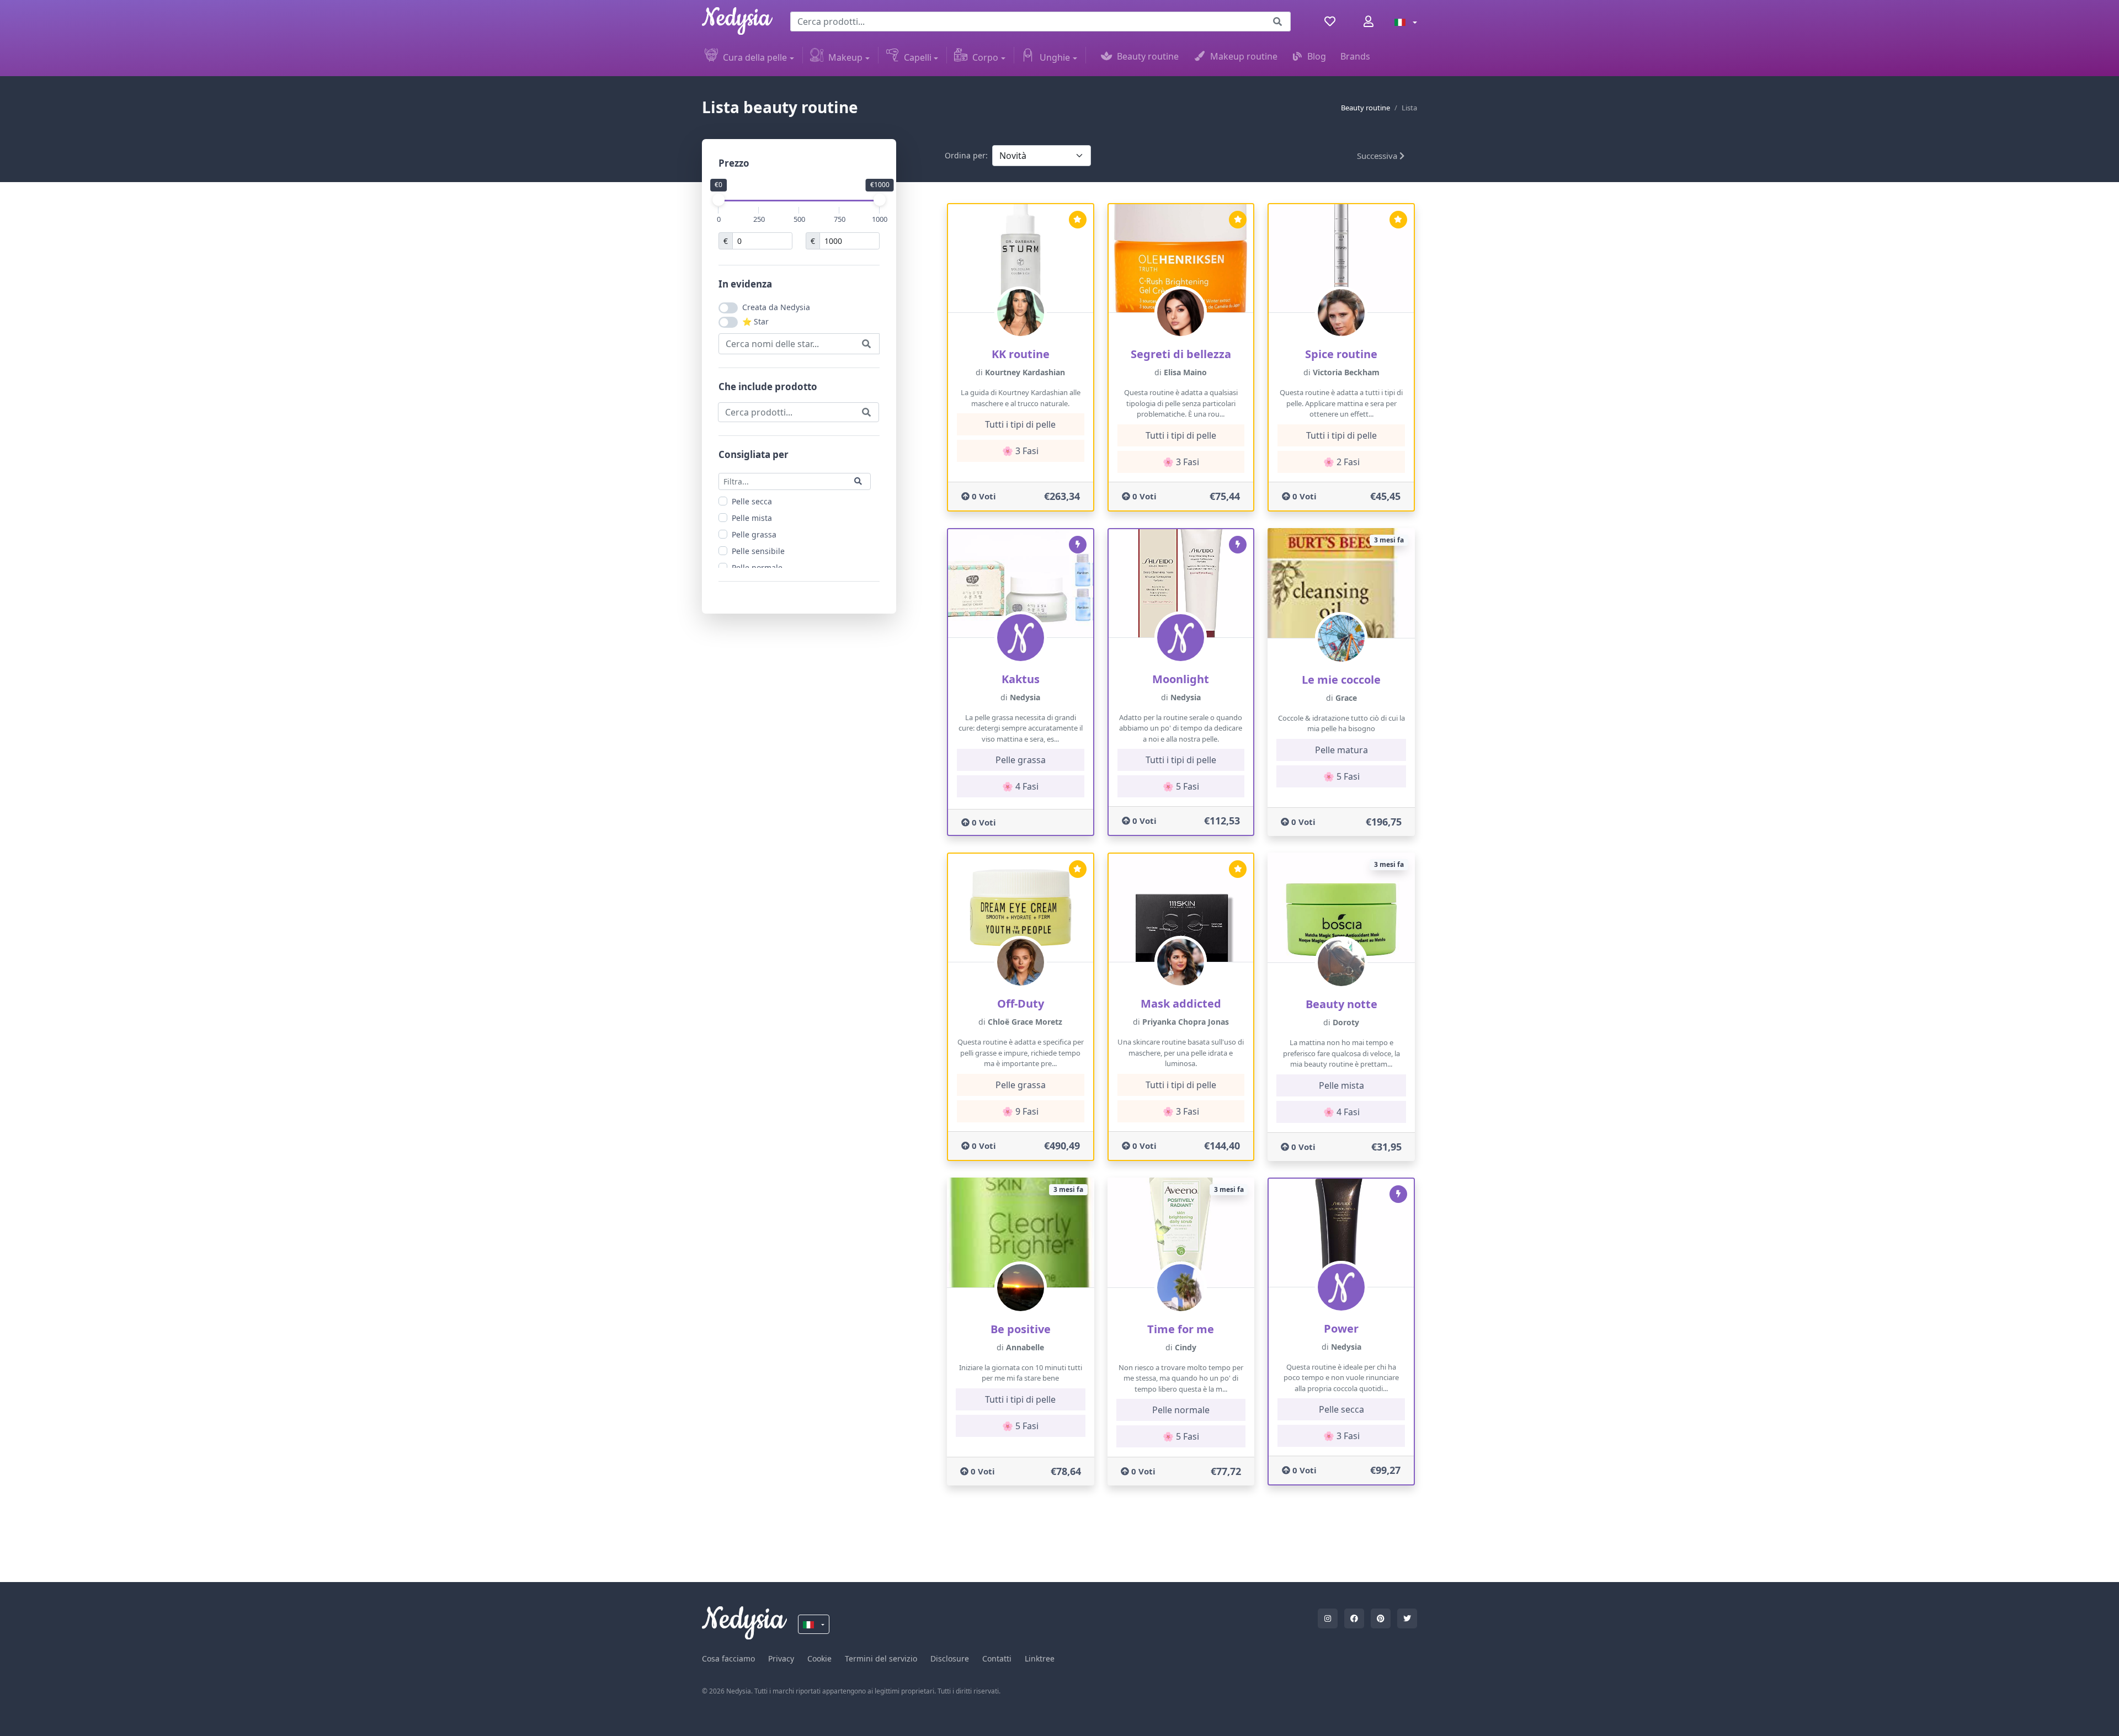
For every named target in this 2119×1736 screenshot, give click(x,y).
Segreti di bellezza (1181, 354)
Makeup (845, 57)
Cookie (819, 1658)
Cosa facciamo (728, 1658)
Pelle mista (752, 517)
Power (1341, 1328)
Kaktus (1021, 679)
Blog (1317, 56)
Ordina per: (966, 155)
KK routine (1021, 354)
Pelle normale (757, 567)
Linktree (1040, 1658)
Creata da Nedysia (776, 307)
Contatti (997, 1658)
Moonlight (1181, 679)
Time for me (1181, 1329)
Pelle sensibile (758, 550)
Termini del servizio (881, 1658)
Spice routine (1341, 354)
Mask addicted (1181, 1003)
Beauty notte (1341, 1004)
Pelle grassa (754, 534)
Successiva (1378, 156)
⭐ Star (755, 321)
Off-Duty (1021, 1003)
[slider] (718, 200)
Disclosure (950, 1658)
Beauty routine (1148, 56)
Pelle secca (752, 501)
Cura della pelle (755, 57)
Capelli (918, 57)
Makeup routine (1244, 56)
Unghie (1055, 57)
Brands (1355, 56)
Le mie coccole (1341, 680)
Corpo (985, 57)
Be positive (1021, 1329)
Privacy (781, 1658)
